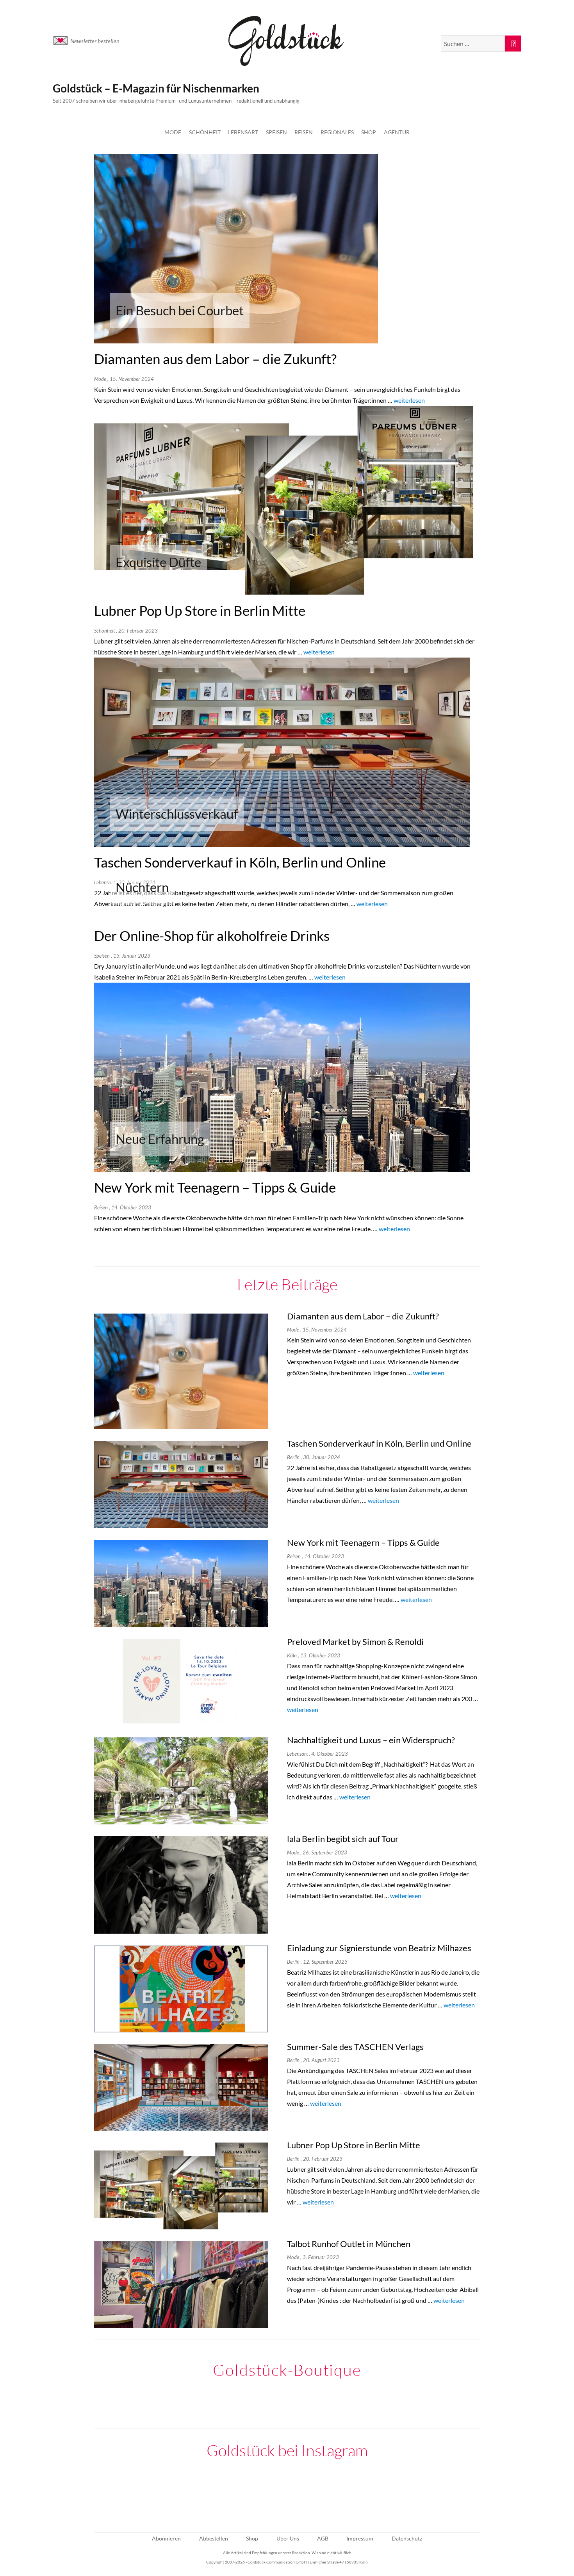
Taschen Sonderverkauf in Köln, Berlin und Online (240, 862)
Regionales (337, 132)
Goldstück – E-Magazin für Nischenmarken (156, 88)
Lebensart (243, 132)
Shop (369, 132)
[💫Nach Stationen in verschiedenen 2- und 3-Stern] (131, 2493)
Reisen (304, 132)
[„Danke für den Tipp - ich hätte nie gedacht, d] (443, 2493)
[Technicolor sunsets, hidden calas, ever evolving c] (365, 2493)
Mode (173, 132)
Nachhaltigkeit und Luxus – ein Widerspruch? (371, 1740)
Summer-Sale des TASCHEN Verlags (355, 2047)
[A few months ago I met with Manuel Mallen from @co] (287, 2493)
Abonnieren (166, 2538)
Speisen (276, 132)
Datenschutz (407, 2538)
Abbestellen (214, 2538)
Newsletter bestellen (95, 41)
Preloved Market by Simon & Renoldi (355, 1642)
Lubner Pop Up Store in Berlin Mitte (200, 611)
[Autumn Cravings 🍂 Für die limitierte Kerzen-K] (209, 2493)
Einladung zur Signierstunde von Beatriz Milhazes (379, 1948)
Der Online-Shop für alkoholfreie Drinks (212, 936)
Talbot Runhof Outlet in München (349, 2244)
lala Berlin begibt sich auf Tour (343, 1839)
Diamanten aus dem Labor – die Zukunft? (215, 359)
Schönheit (205, 132)
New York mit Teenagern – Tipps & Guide (215, 1187)
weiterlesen (409, 400)
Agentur (397, 132)
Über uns (288, 2538)
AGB (323, 2538)
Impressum (360, 2538)
